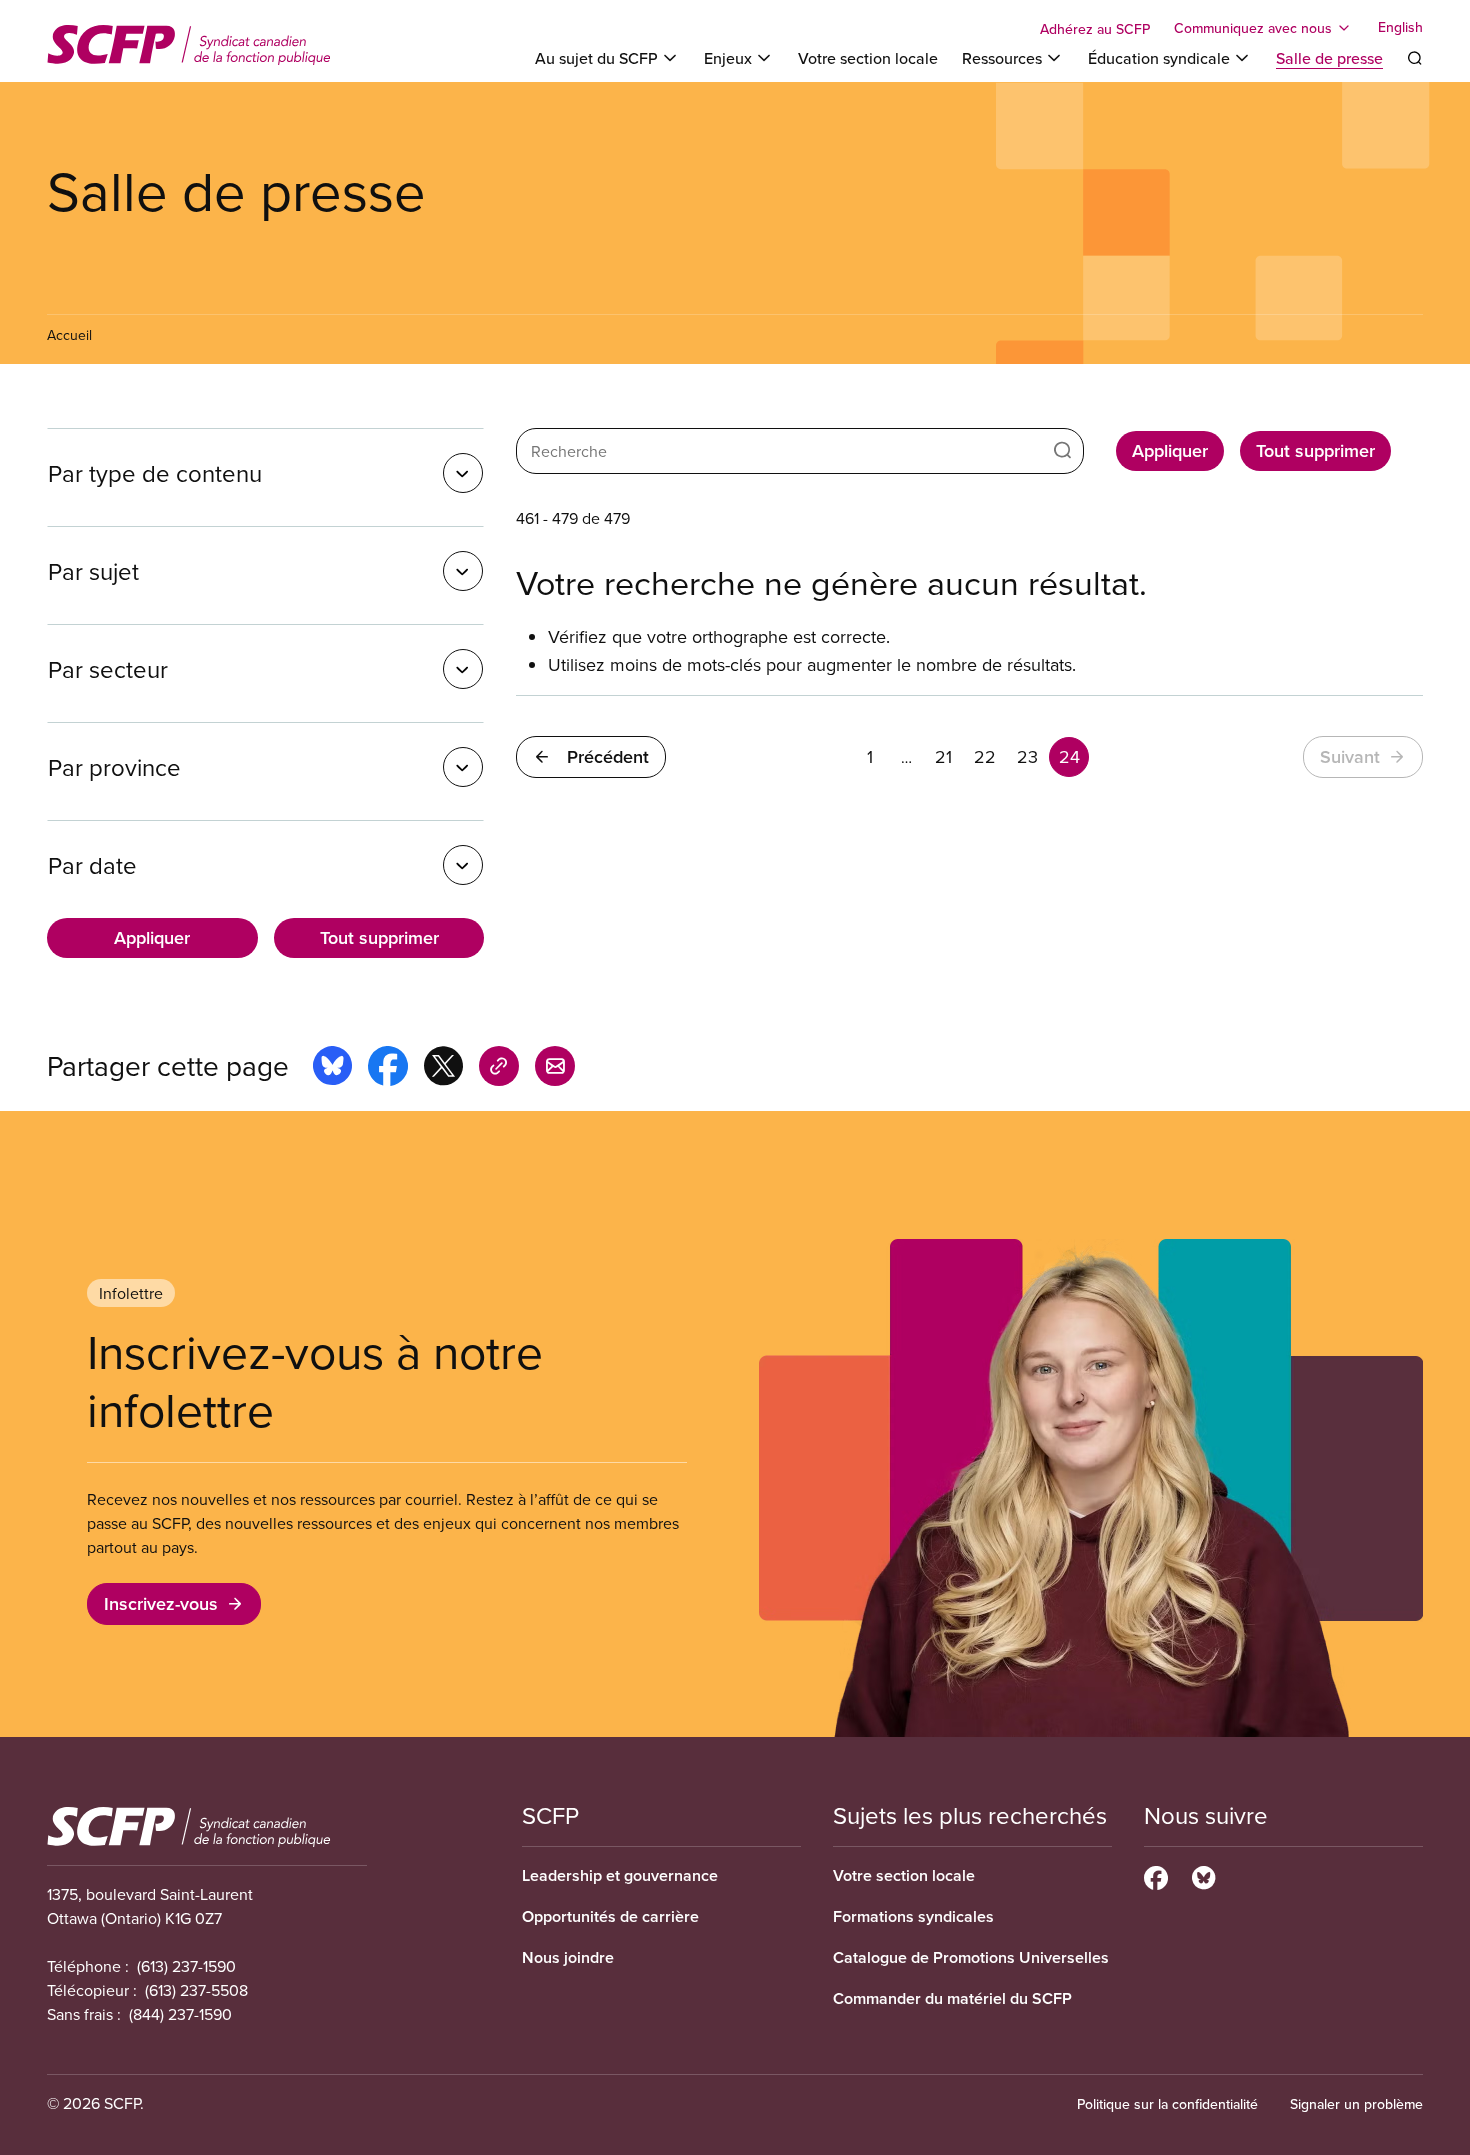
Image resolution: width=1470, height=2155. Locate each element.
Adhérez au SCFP (1095, 29)
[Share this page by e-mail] (555, 1069)
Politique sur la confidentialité (1167, 2104)
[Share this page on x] (443, 1069)
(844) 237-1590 (180, 2014)
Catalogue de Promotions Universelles (971, 1957)
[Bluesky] (1203, 1875)
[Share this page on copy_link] (499, 1069)
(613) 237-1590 (186, 1966)
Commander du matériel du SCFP (952, 1998)
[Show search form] (1415, 58)
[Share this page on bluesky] (332, 1069)
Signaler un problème (1356, 2104)
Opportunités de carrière (610, 1916)
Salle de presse (1329, 58)
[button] (265, 473)
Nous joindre (568, 1957)
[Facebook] (1156, 1875)
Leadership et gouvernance (620, 1875)
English (1400, 28)
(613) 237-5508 (196, 1990)
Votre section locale (868, 58)
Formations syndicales (913, 1916)
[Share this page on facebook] (388, 1069)
